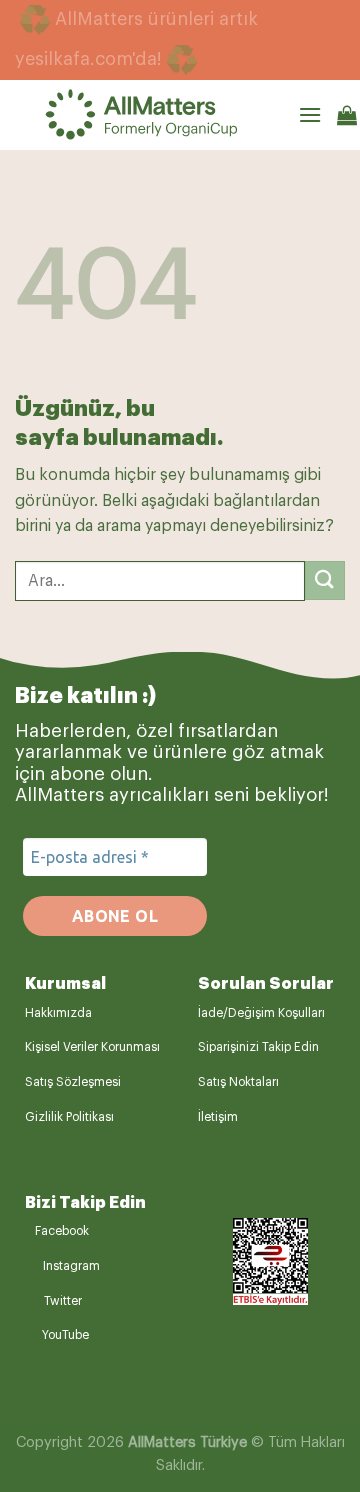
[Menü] (310, 114)
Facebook (62, 1231)
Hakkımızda (58, 1013)
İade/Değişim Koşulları (261, 1013)
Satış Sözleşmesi (73, 1082)
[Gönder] (325, 580)
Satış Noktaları (238, 1082)
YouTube (65, 1335)
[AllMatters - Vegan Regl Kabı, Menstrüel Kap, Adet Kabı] (172, 114)
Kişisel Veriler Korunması (92, 1047)
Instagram (71, 1266)
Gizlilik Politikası (69, 1117)
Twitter (63, 1301)
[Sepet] (347, 115)
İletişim (218, 1117)
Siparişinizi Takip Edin (258, 1047)
